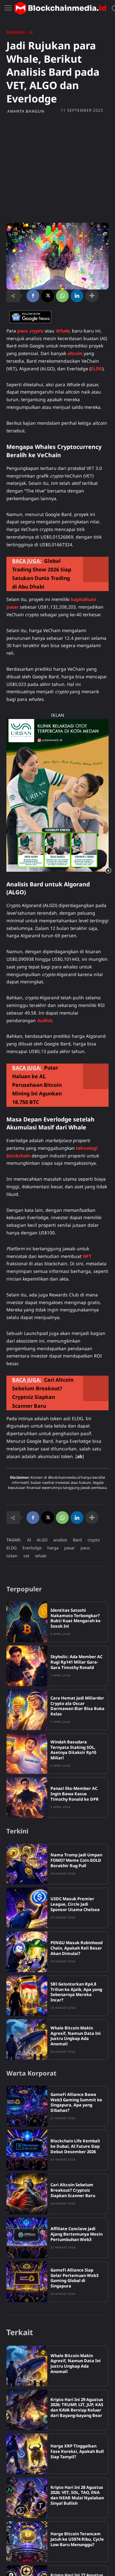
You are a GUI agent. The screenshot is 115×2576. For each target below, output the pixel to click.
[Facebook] (33, 296)
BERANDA (16, 32)
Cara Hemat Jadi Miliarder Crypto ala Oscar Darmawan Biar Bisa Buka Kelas (77, 1706)
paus (85, 1548)
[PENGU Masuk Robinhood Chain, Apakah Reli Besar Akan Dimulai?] (27, 1952)
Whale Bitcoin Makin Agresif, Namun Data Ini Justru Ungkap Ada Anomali (76, 2036)
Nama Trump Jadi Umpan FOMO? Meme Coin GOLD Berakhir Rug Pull (76, 1860)
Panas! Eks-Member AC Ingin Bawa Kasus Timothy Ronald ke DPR (75, 1794)
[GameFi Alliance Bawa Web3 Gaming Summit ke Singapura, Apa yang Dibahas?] (27, 2106)
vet (26, 1556)
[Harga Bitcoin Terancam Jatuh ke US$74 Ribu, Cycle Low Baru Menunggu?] (27, 2542)
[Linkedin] (77, 296)
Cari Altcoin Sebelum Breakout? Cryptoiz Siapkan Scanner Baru (73, 2190)
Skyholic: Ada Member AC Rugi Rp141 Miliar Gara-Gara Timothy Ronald (77, 1662)
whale (41, 1556)
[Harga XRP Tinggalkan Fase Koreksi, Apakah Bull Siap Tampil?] (27, 2454)
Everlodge (32, 1548)
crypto (94, 1540)
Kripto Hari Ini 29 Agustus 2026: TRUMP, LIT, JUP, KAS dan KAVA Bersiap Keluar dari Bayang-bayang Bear (77, 2408)
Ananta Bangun (26, 111)
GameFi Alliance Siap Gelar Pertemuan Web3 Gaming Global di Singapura (74, 2278)
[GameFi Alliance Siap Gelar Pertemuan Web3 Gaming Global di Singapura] (27, 2282)
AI (31, 32)
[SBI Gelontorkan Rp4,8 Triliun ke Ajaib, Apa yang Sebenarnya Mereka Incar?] (27, 1996)
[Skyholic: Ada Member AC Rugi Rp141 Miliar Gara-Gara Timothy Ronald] (27, 1666)
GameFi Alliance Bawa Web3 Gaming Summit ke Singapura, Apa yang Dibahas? (76, 2102)
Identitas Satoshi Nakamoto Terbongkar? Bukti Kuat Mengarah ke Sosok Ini (76, 1618)
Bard (77, 1540)
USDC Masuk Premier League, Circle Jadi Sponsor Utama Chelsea (75, 1904)
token (12, 1556)
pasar (69, 1548)
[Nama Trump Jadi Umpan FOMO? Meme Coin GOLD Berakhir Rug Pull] (27, 1864)
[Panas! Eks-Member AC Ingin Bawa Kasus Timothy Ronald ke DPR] (27, 1798)
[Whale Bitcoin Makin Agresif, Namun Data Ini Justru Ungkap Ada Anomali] (27, 2040)
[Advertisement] (57, 168)
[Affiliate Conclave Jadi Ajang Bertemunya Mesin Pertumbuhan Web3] (27, 2238)
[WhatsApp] (62, 296)
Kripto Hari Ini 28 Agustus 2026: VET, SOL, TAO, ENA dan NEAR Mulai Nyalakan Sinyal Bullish (77, 2495)
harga (53, 1548)
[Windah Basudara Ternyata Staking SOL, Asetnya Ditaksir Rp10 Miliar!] (27, 1754)
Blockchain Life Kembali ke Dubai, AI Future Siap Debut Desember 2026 (75, 2146)
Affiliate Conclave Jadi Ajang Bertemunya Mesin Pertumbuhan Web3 (77, 2234)
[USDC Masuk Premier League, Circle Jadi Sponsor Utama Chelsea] (27, 1908)
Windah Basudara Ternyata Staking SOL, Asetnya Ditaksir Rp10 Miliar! (73, 1750)
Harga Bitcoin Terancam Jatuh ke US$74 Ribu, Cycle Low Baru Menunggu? (77, 2539)
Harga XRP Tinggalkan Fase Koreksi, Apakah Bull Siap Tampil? (77, 2451)
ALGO (42, 1540)
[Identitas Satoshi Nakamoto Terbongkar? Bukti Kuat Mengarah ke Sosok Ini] (27, 1622)
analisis (60, 1540)
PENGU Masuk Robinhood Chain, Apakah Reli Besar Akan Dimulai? (77, 1948)
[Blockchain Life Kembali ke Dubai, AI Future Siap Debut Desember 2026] (27, 2150)
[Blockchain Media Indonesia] (60, 8)
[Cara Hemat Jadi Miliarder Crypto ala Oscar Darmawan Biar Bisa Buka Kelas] (27, 1710)
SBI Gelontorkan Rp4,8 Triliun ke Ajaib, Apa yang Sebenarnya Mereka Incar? (76, 1992)
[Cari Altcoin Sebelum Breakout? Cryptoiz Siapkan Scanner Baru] (27, 2194)
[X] (48, 296)
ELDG (11, 1548)
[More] (92, 296)
